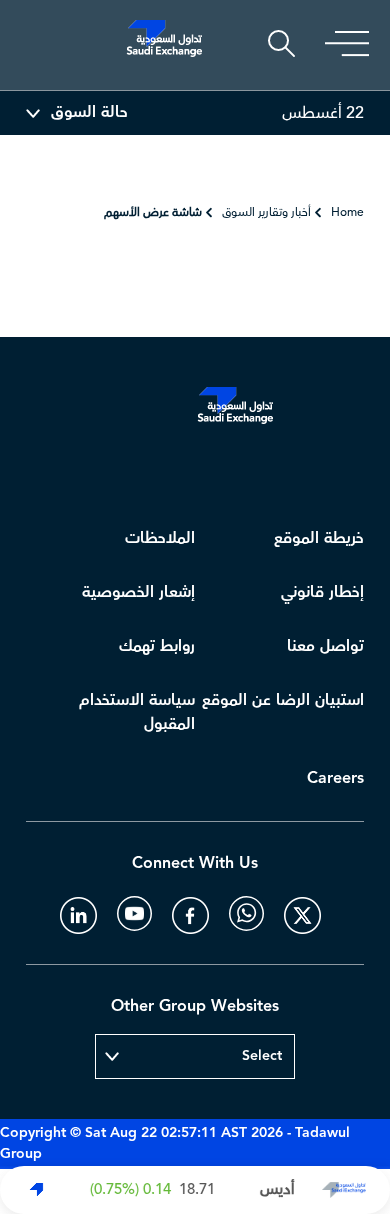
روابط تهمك (157, 646)
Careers (335, 778)
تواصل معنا (325, 646)
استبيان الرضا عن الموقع (283, 700)
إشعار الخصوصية (138, 592)
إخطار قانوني (322, 592)
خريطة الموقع (319, 538)
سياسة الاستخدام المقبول (137, 712)
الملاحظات (160, 538)
